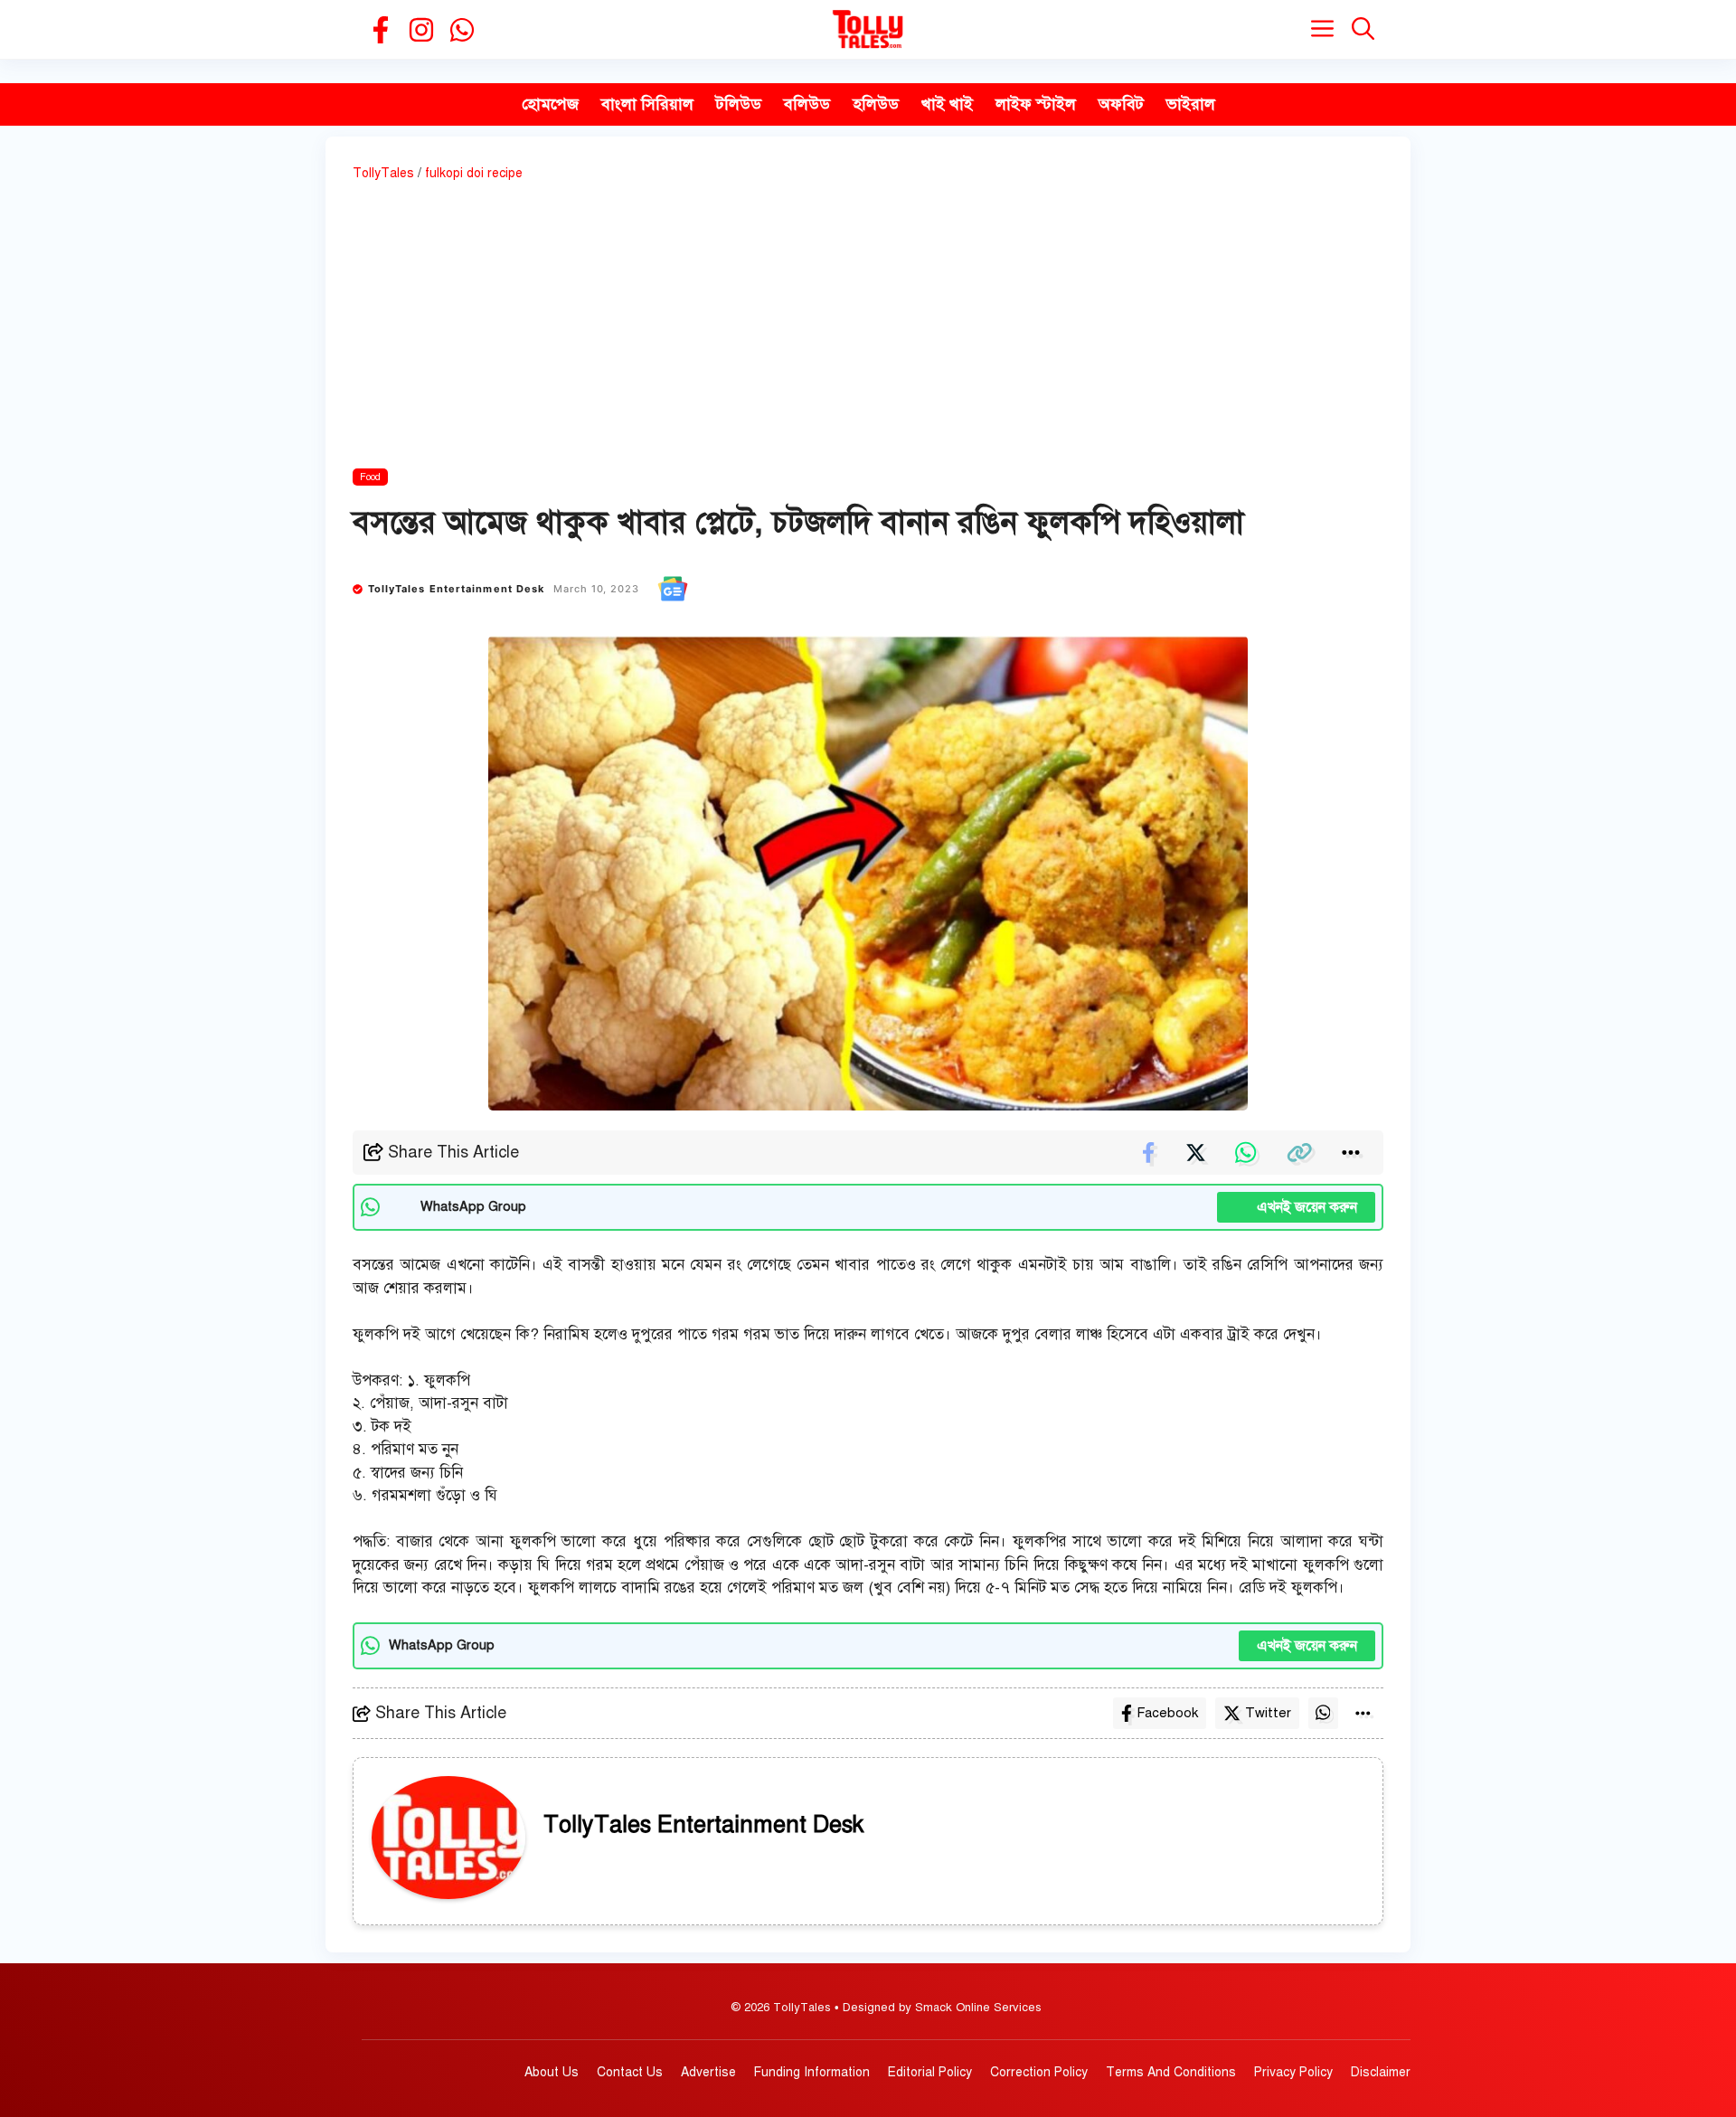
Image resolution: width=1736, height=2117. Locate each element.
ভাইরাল (1191, 104)
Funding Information (812, 2072)
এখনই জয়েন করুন (1296, 1207)
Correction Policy (1039, 2072)
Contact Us (630, 2072)
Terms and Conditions (1171, 2072)
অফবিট (1121, 104)
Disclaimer (1381, 2072)
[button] (1363, 29)
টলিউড (739, 104)
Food (370, 477)
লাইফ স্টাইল (1036, 104)
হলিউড (876, 104)
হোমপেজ (550, 104)
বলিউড (807, 104)
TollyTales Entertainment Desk (457, 589)
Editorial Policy (930, 2072)
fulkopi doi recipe (474, 173)
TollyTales (383, 173)
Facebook (1167, 1713)
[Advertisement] (868, 328)
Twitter (1268, 1713)
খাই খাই (947, 104)
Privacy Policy (1293, 2072)
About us (552, 2072)
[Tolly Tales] (868, 29)
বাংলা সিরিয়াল (647, 104)
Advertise (708, 2072)
